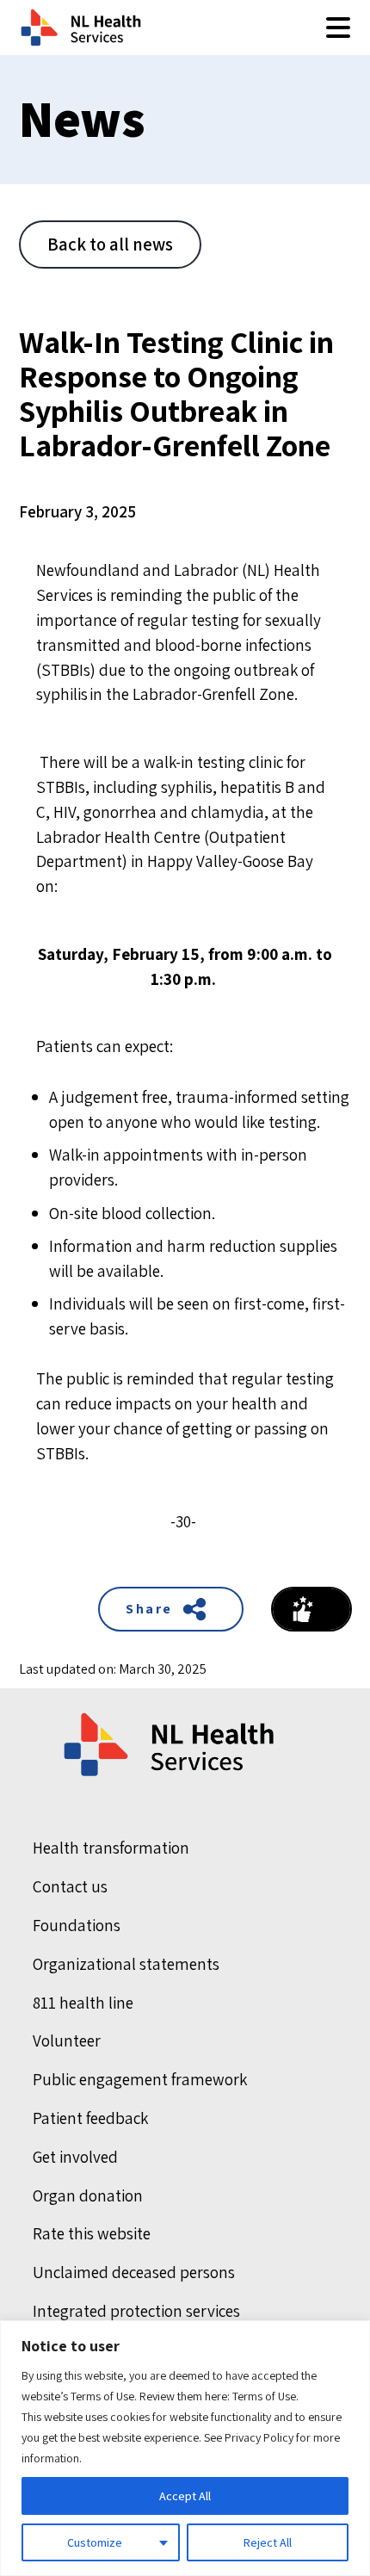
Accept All (185, 2496)
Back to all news (110, 244)
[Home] (170, 1745)
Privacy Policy (259, 2437)
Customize (95, 2542)
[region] (185, 2448)
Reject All (268, 2542)
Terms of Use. (265, 2396)
